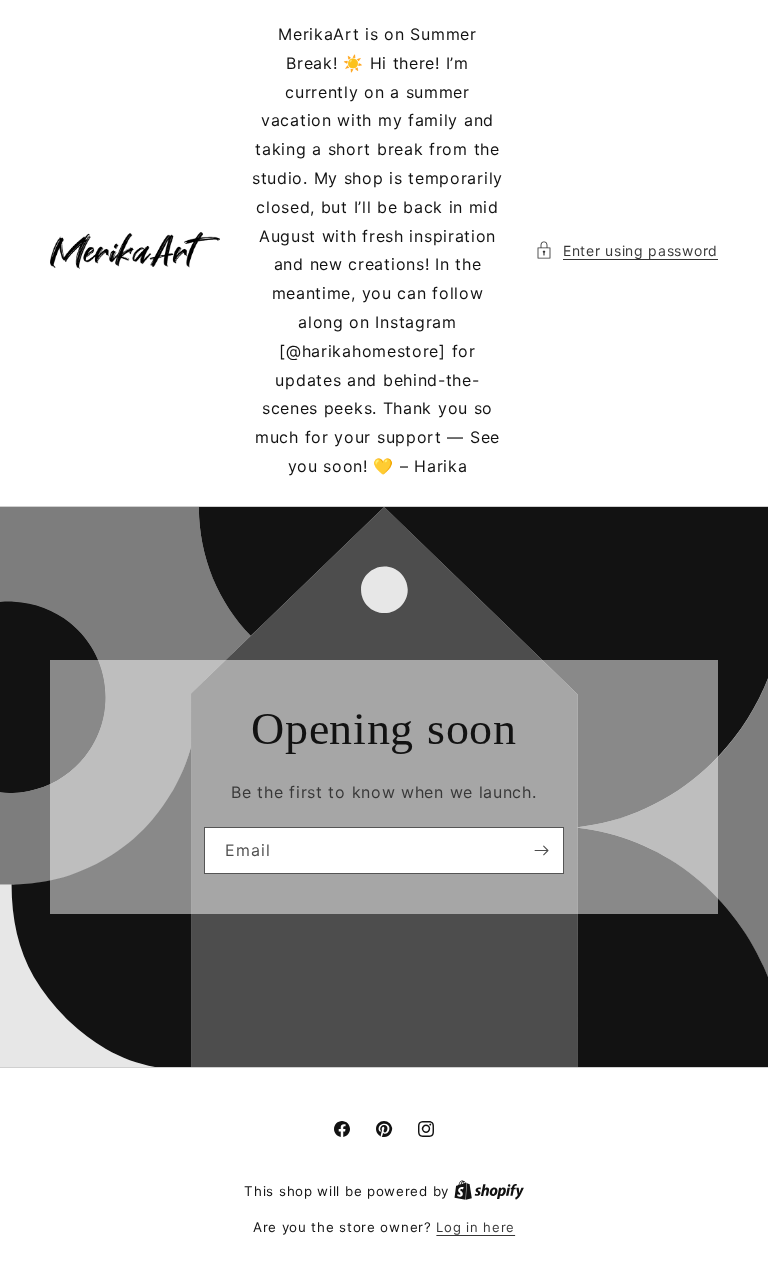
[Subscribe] (541, 850)
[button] (626, 250)
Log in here (475, 1227)
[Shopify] (489, 1191)
